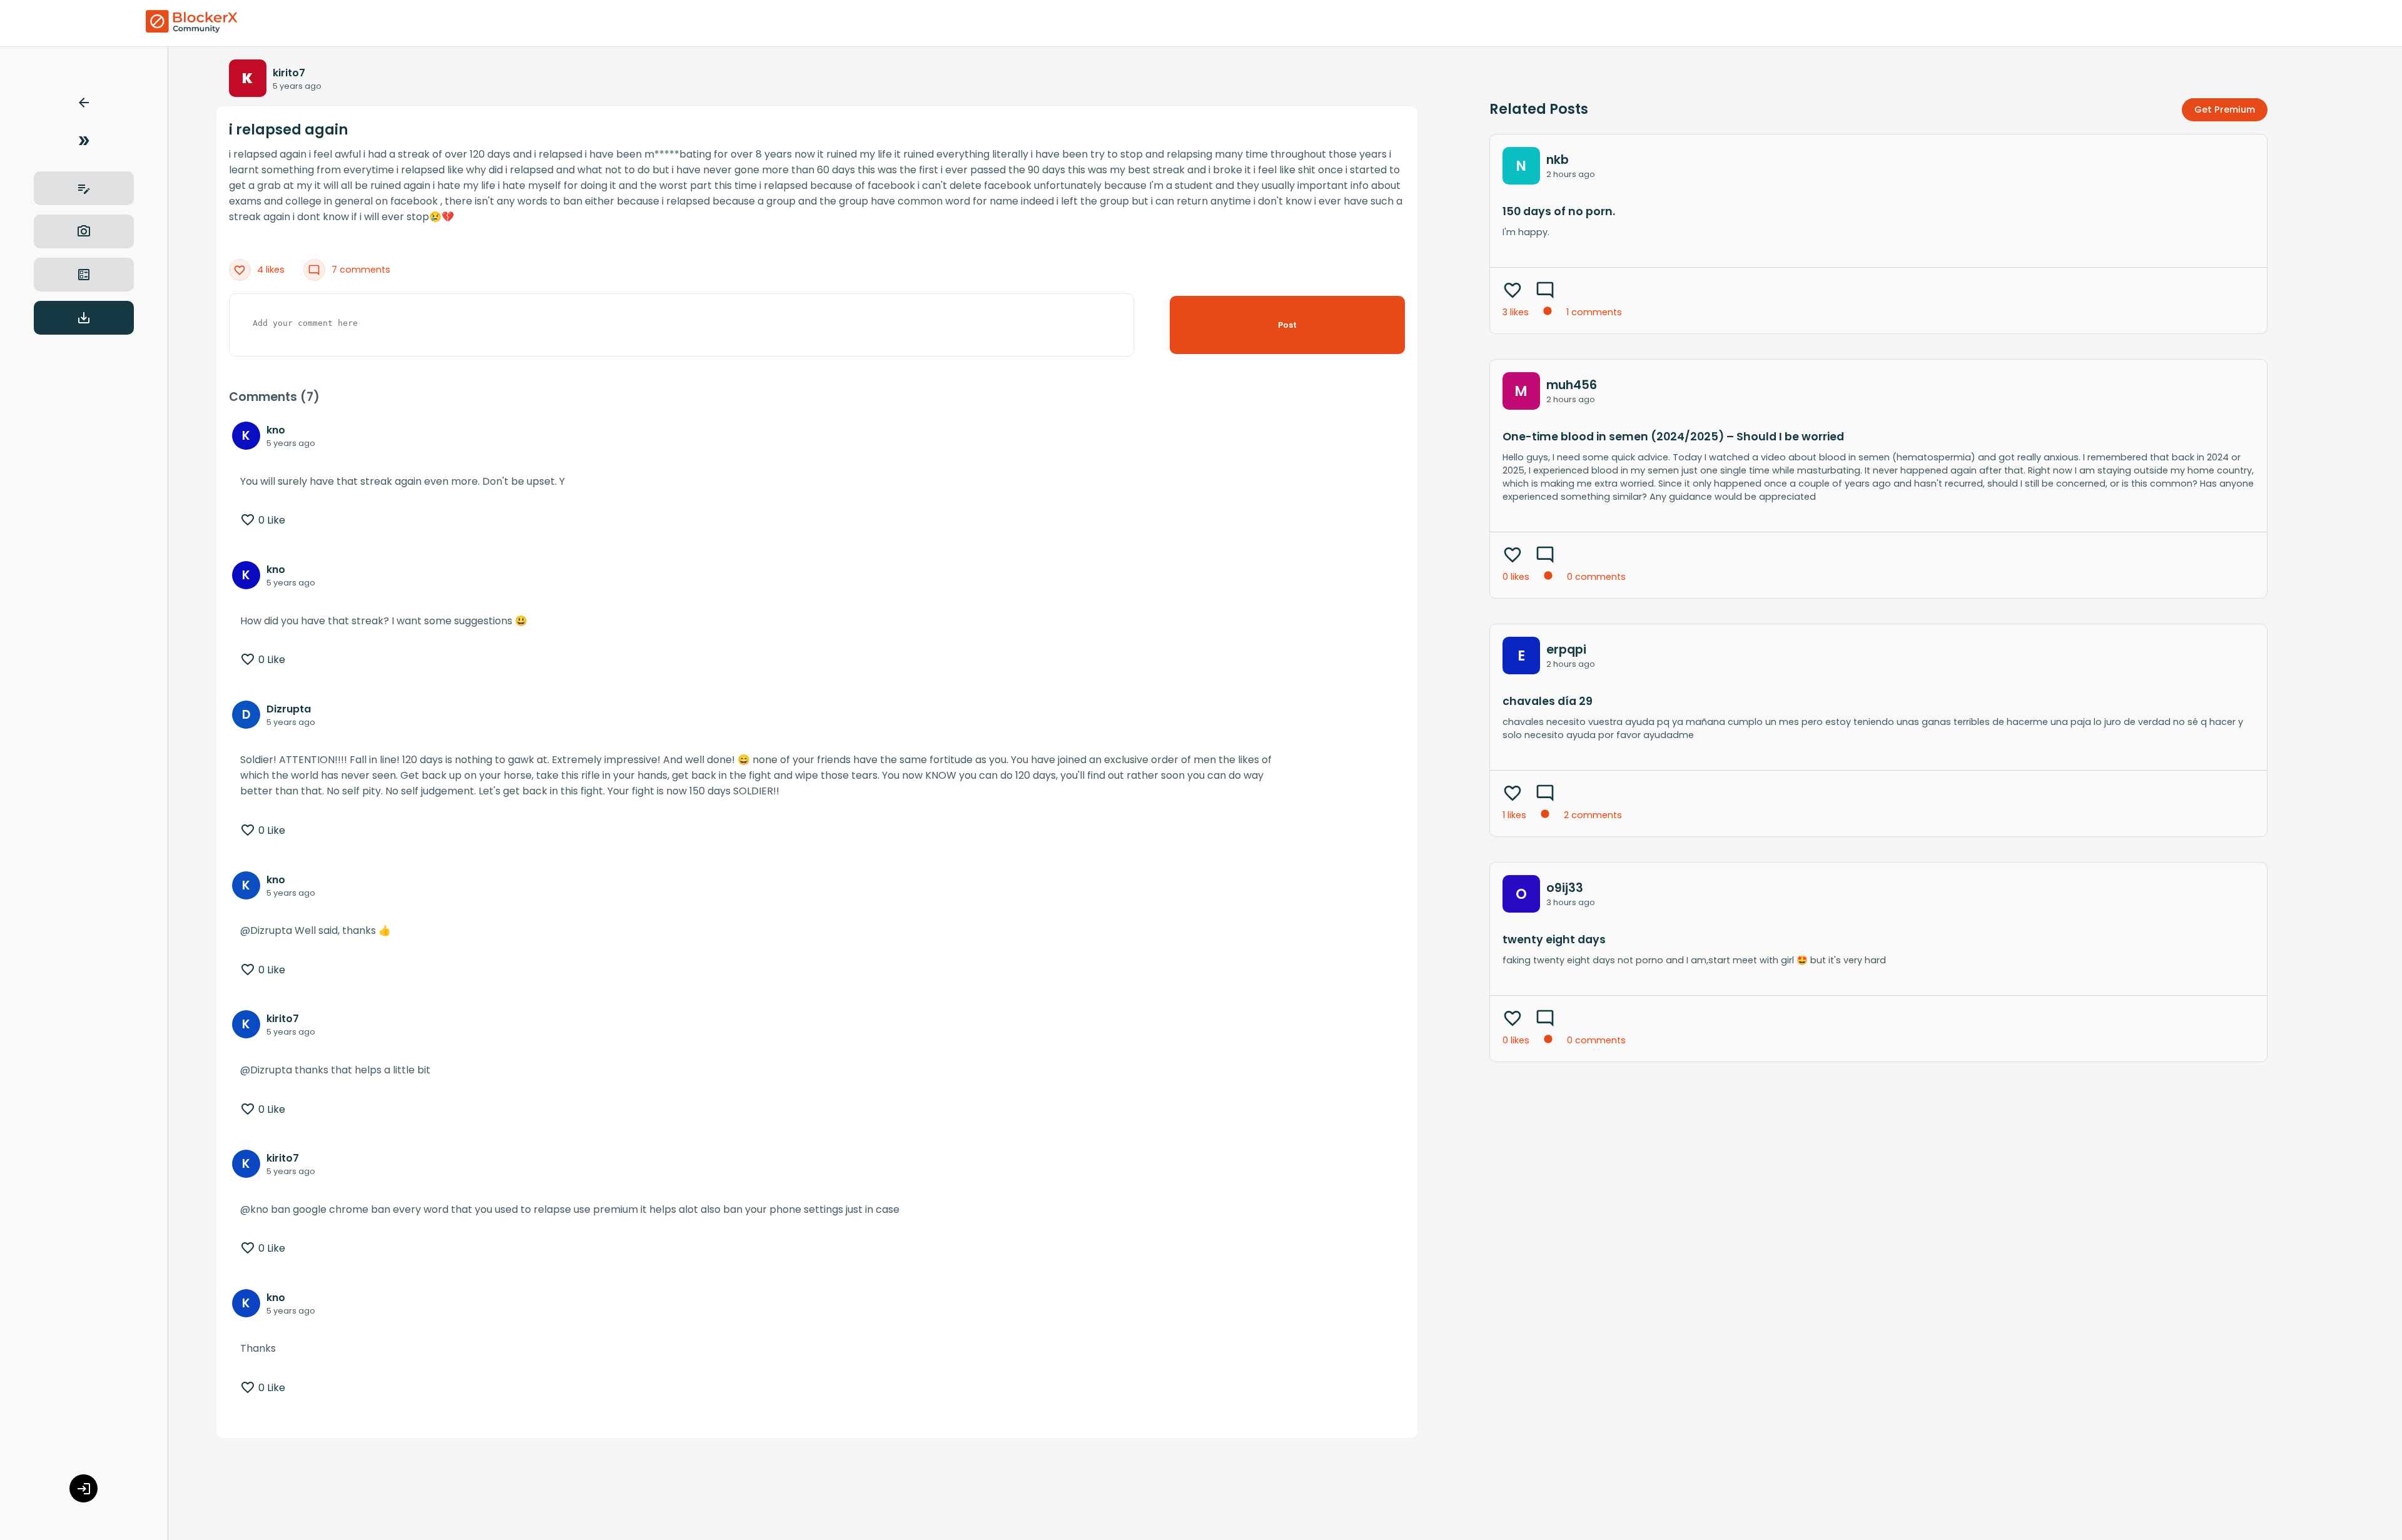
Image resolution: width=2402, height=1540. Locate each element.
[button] (84, 105)
